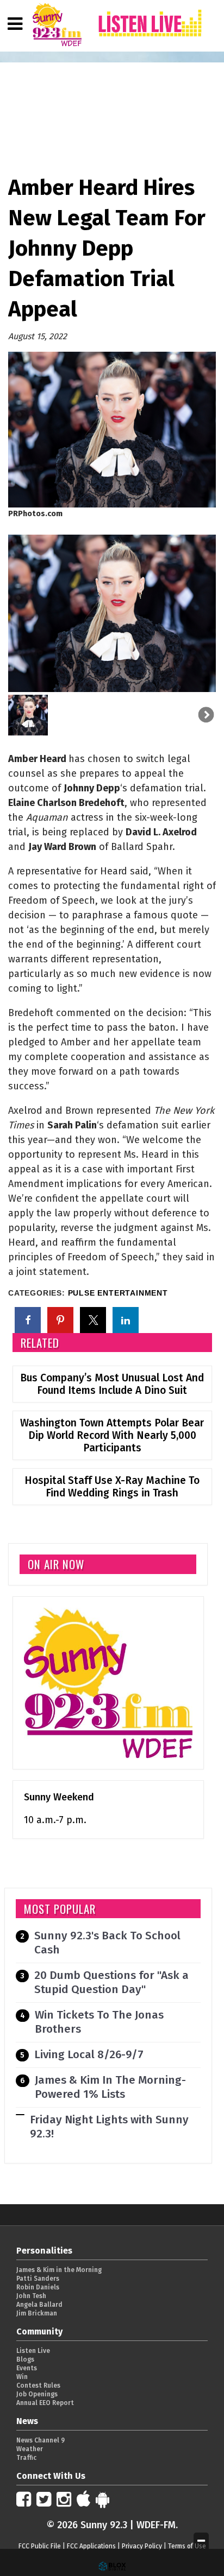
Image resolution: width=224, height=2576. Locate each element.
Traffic (26, 2458)
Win (22, 2377)
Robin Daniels (38, 2287)
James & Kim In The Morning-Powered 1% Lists (110, 2087)
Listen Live (33, 2351)
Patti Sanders (38, 2279)
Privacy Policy (142, 2546)
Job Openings (37, 2394)
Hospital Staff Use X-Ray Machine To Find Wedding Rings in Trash (112, 1487)
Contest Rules (38, 2385)
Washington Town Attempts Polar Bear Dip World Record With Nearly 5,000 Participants (112, 1435)
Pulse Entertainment (118, 1293)
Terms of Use (187, 2546)
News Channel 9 (41, 2440)
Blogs (25, 2359)
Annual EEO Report (45, 2403)
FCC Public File (40, 2546)
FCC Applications (91, 2546)
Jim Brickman (37, 2313)
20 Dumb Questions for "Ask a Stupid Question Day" (111, 1982)
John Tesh (31, 2296)
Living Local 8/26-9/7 (89, 2055)
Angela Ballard (39, 2305)
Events (27, 2368)
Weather (30, 2449)
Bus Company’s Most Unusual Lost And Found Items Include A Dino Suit (112, 1384)
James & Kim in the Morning (59, 2270)
